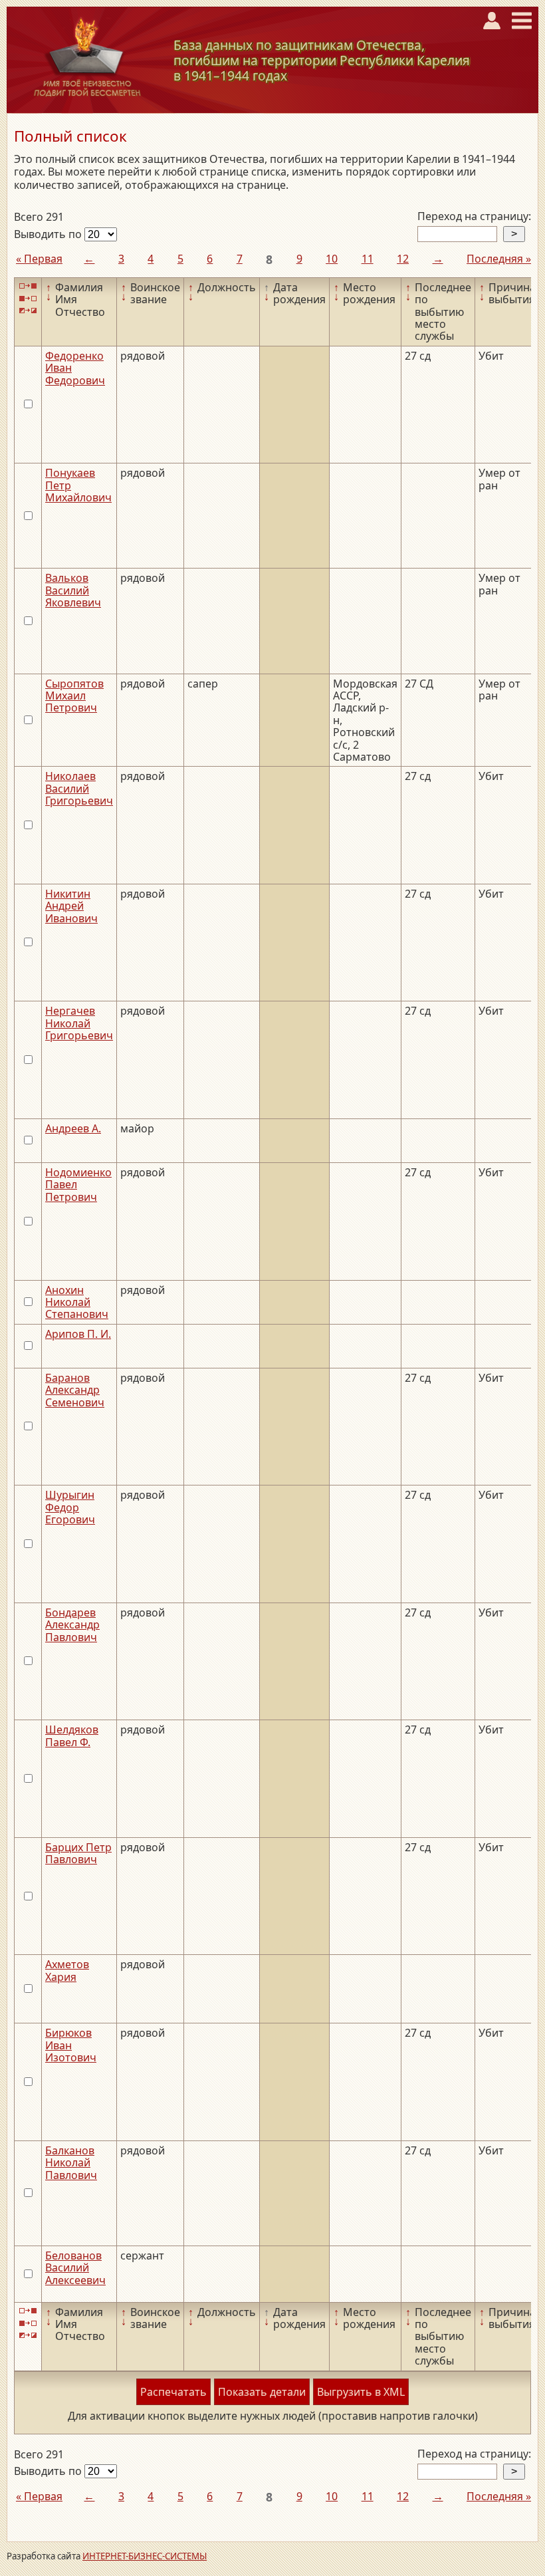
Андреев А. (73, 1128)
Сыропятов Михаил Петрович (74, 696)
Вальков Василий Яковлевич (73, 590)
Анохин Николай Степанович (77, 1302)
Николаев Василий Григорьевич (79, 788)
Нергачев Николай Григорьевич (79, 1023)
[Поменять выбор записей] (28, 311)
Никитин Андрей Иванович (71, 906)
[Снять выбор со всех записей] (28, 298)
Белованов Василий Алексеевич (75, 2268)
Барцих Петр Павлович (78, 1853)
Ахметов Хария (67, 1970)
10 (332, 259)
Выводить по (49, 234)
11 (368, 259)
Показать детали (262, 2392)
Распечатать (173, 2392)
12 (403, 259)
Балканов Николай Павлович (71, 2163)
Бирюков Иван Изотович (71, 2045)
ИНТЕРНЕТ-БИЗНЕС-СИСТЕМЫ (145, 2556)
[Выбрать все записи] (28, 286)
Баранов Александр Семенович (75, 1390)
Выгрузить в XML (361, 2392)
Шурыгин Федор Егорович (70, 1507)
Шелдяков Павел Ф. (72, 1736)
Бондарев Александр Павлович (72, 1625)
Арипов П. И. (78, 1334)
